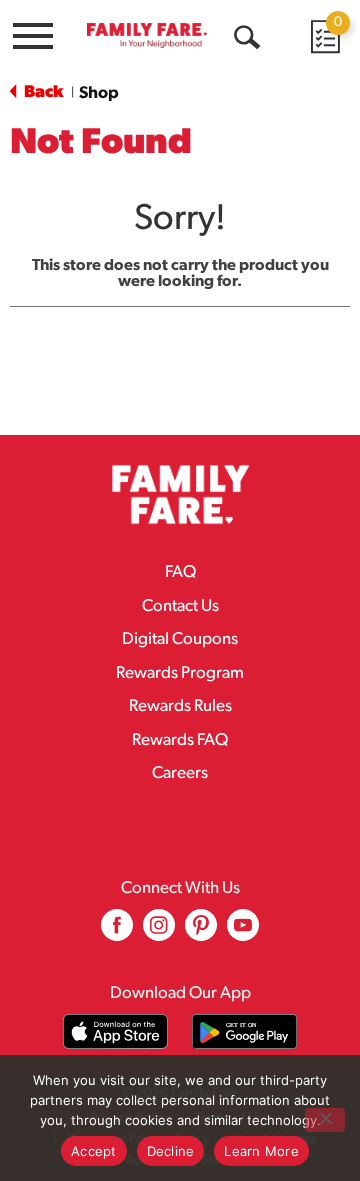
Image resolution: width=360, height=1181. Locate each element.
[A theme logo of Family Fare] (147, 35)
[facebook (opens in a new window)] (117, 932)
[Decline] (325, 1120)
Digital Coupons (180, 639)
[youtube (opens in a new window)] (243, 932)
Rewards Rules (180, 706)
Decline (171, 1151)
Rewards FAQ (180, 740)
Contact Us (180, 606)
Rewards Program (180, 673)
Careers (180, 773)
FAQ (180, 572)
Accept (94, 1151)
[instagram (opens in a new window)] (159, 932)
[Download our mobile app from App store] (115, 1031)
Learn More (261, 1151)
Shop (99, 93)
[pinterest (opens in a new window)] (201, 932)
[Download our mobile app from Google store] (244, 1031)
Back (42, 92)
